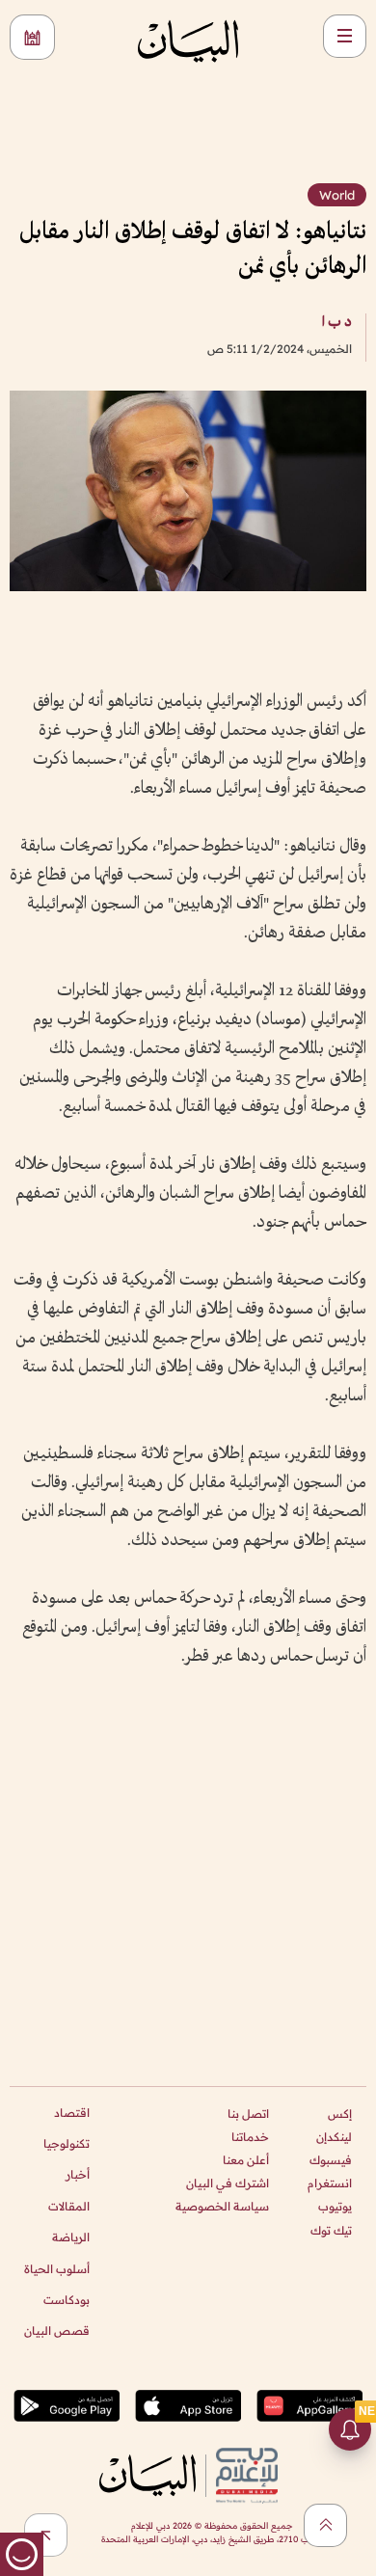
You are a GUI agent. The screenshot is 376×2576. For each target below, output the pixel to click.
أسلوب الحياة (57, 2269)
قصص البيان (57, 2331)
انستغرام (330, 2183)
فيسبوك (331, 2160)
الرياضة (71, 2237)
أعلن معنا (246, 2160)
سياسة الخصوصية (222, 2206)
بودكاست (67, 2300)
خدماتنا (250, 2137)
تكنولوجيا (67, 2143)
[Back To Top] (325, 2525)
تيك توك (331, 2230)
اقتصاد (72, 2113)
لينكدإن (334, 2137)
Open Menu (345, 36)
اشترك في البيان (228, 2183)
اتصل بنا (248, 2114)
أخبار (78, 2174)
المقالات (69, 2206)
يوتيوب (335, 2206)
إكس (340, 2114)
